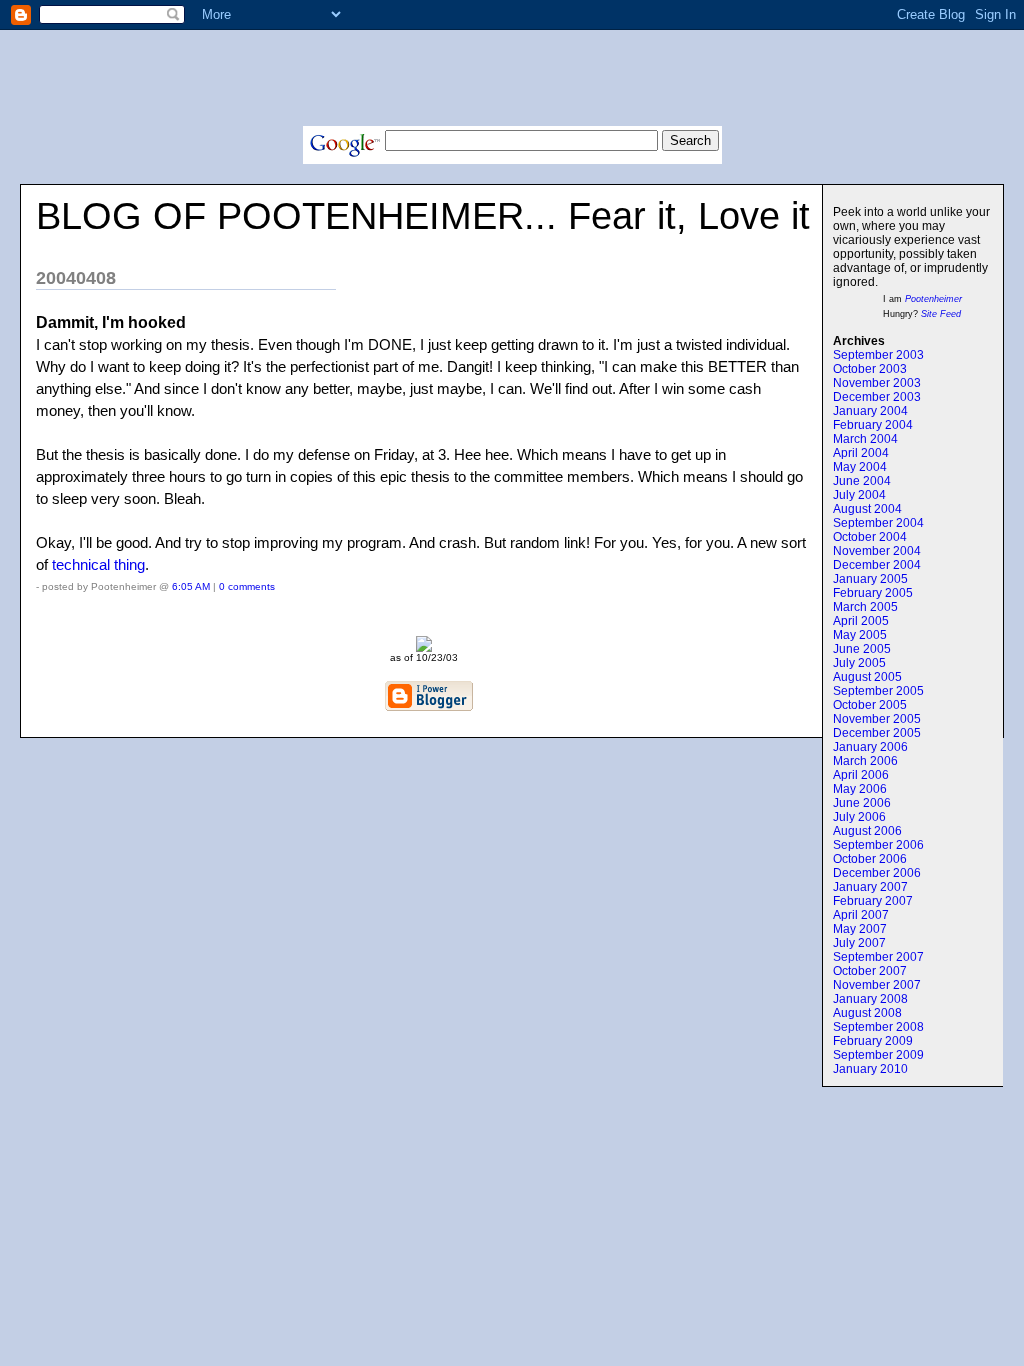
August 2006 (867, 831)
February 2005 (873, 593)
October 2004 (870, 537)
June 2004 (862, 481)
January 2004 (870, 411)
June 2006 (862, 803)
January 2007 (870, 887)
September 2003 (878, 355)
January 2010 (870, 1069)
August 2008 (867, 1013)
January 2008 (870, 999)
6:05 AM (191, 586)
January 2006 (870, 747)
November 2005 (877, 719)
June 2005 (862, 649)
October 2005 (870, 705)
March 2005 (865, 607)
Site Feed (941, 314)
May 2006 (860, 789)
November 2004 (877, 551)
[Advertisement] (512, 81)
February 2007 (873, 901)
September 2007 (878, 957)
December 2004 (877, 565)
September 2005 (878, 691)
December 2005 (877, 733)
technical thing (98, 564)
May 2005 (860, 635)
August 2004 (867, 509)
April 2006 (861, 775)
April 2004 (861, 453)
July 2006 (859, 817)
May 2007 (860, 929)
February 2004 (873, 425)
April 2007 (861, 915)
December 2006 (877, 873)
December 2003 (877, 397)
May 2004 (860, 467)
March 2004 (865, 439)
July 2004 (859, 495)
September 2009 (878, 1055)
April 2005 (861, 621)
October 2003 (870, 369)
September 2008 (878, 1027)
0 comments (247, 586)
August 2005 (867, 677)
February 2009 (873, 1041)
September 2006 (878, 845)
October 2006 (870, 859)
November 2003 (877, 383)
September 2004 (878, 523)
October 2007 (870, 971)
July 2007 (859, 943)
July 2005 (859, 663)
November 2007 (877, 985)
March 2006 (865, 761)
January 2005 (870, 579)
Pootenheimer (933, 299)
